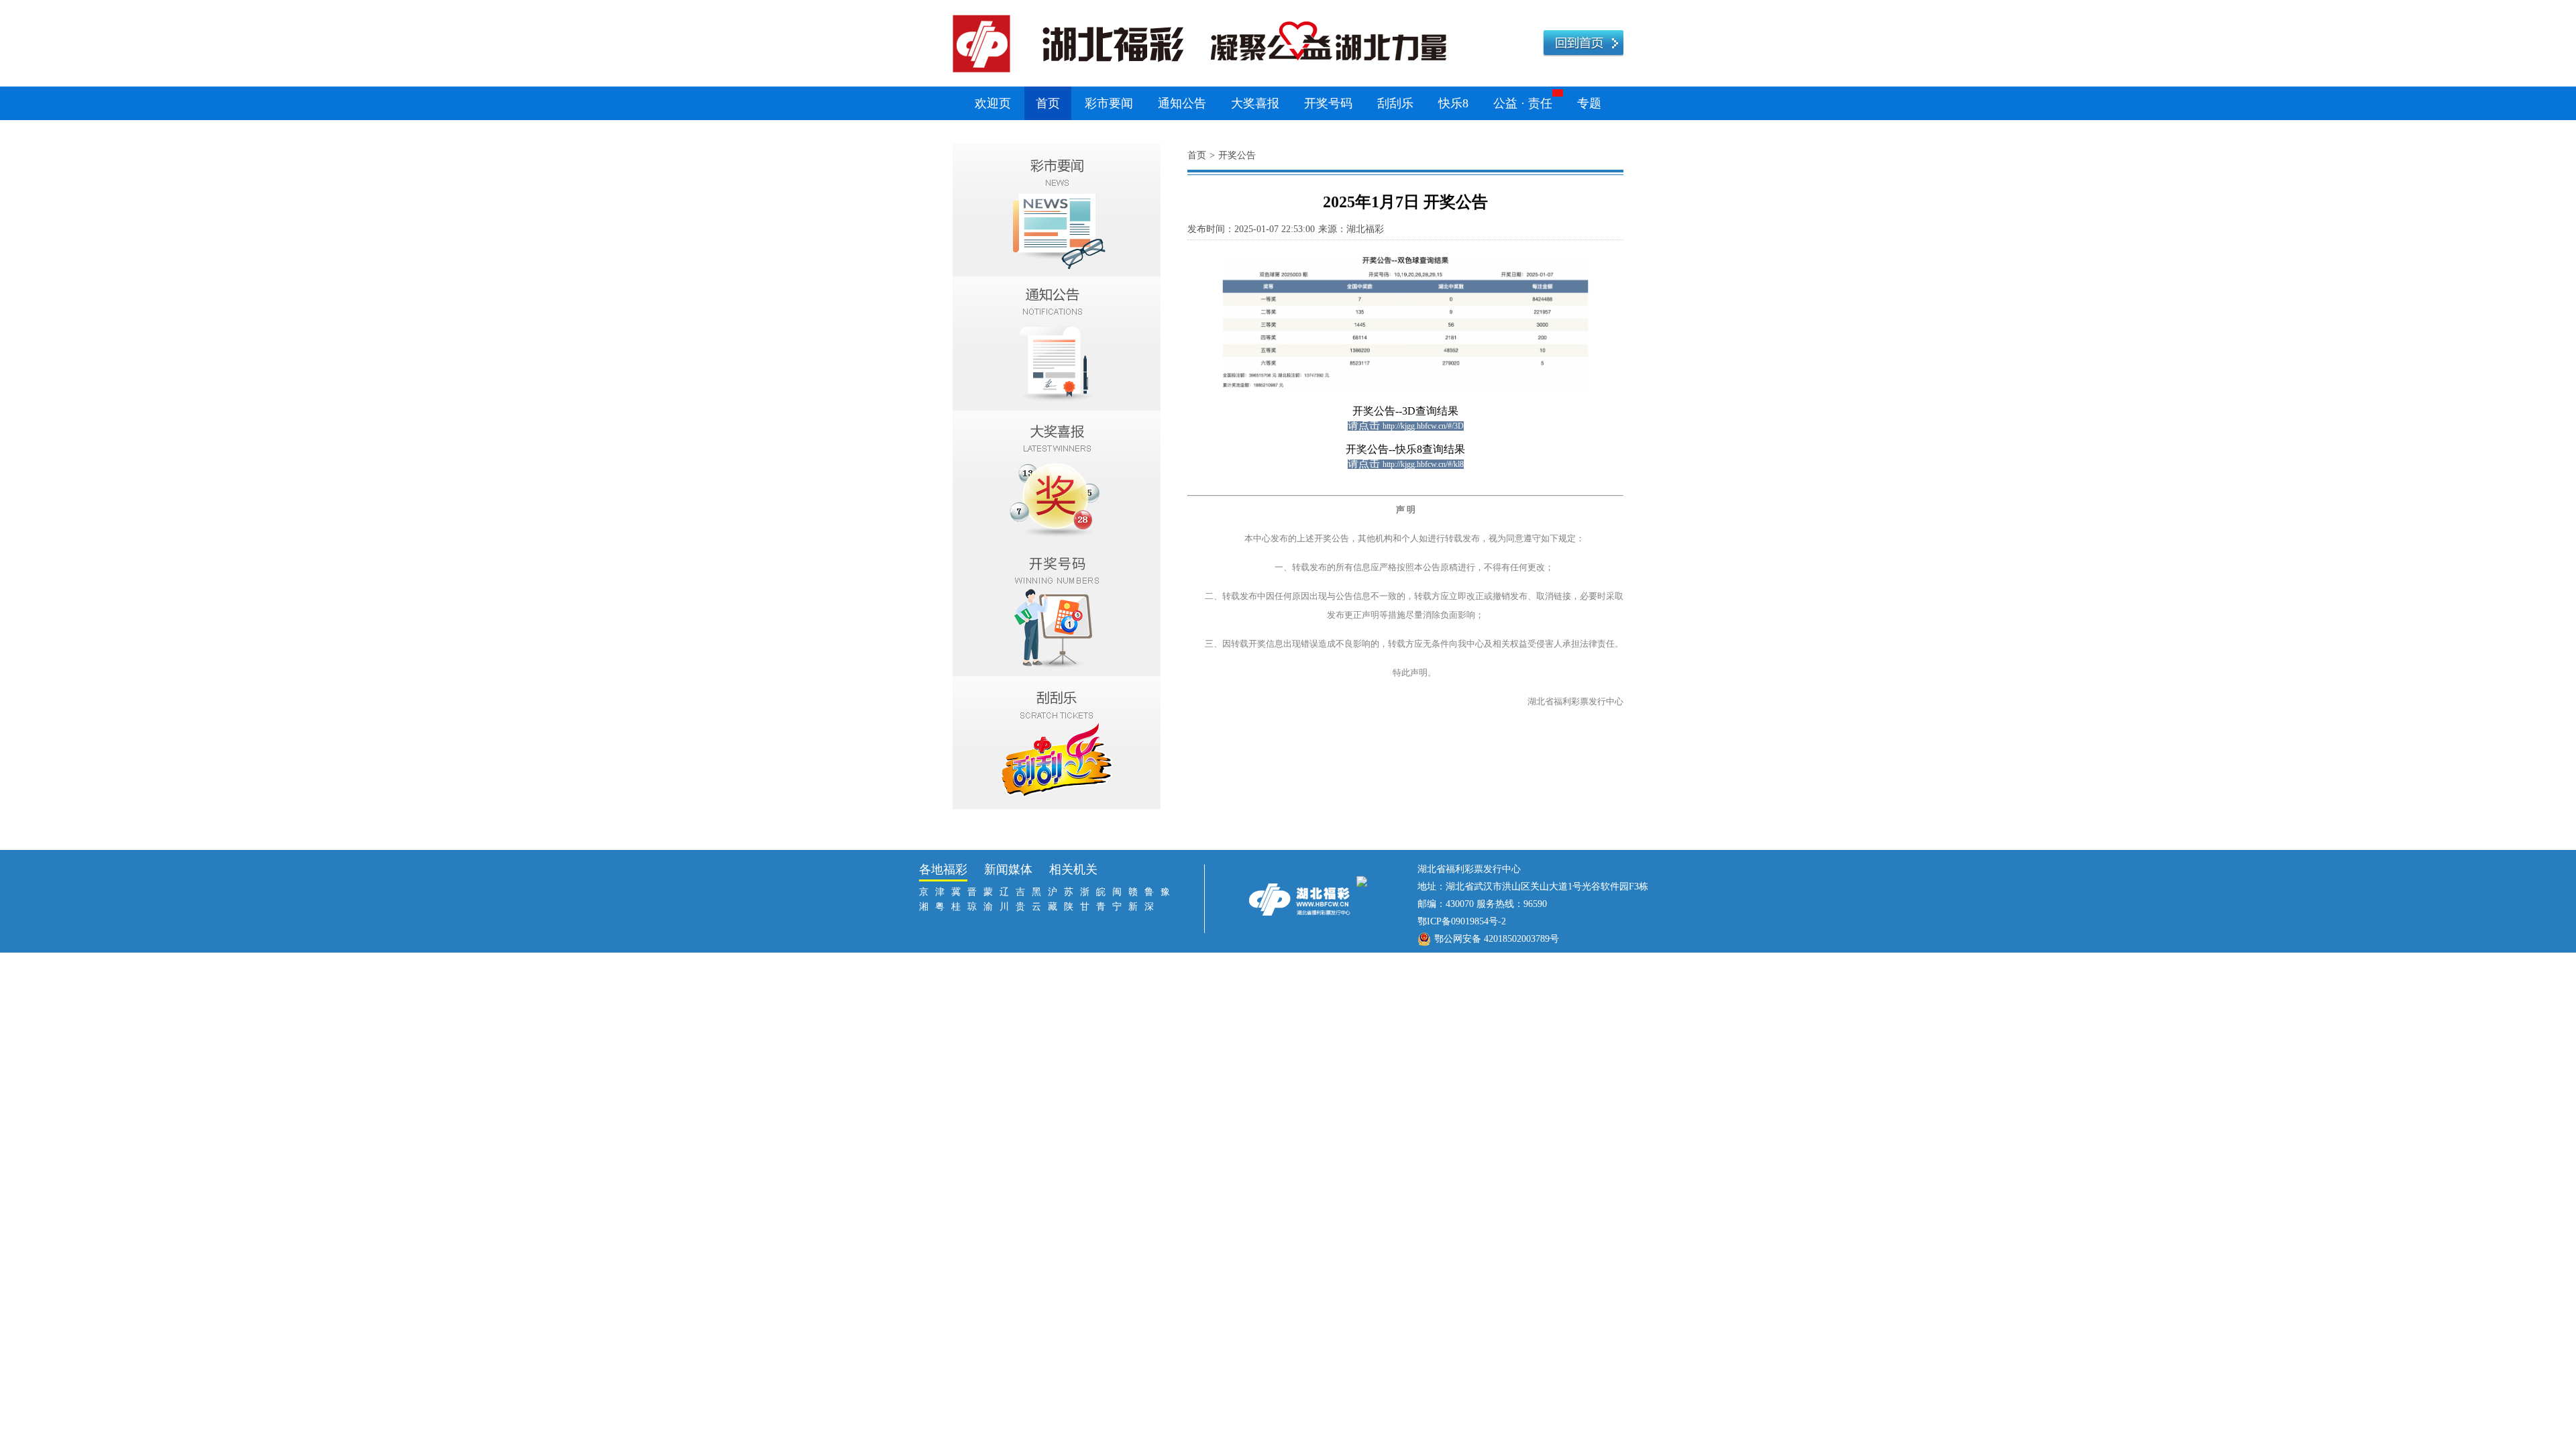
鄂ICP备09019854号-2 (1462, 921)
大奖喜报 (1255, 103)
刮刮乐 (1395, 103)
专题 (1589, 103)
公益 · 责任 (1523, 103)
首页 (1048, 103)
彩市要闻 (1109, 103)
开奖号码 (1328, 103)
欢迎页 (993, 103)
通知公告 (1182, 103)
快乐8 (1453, 103)
